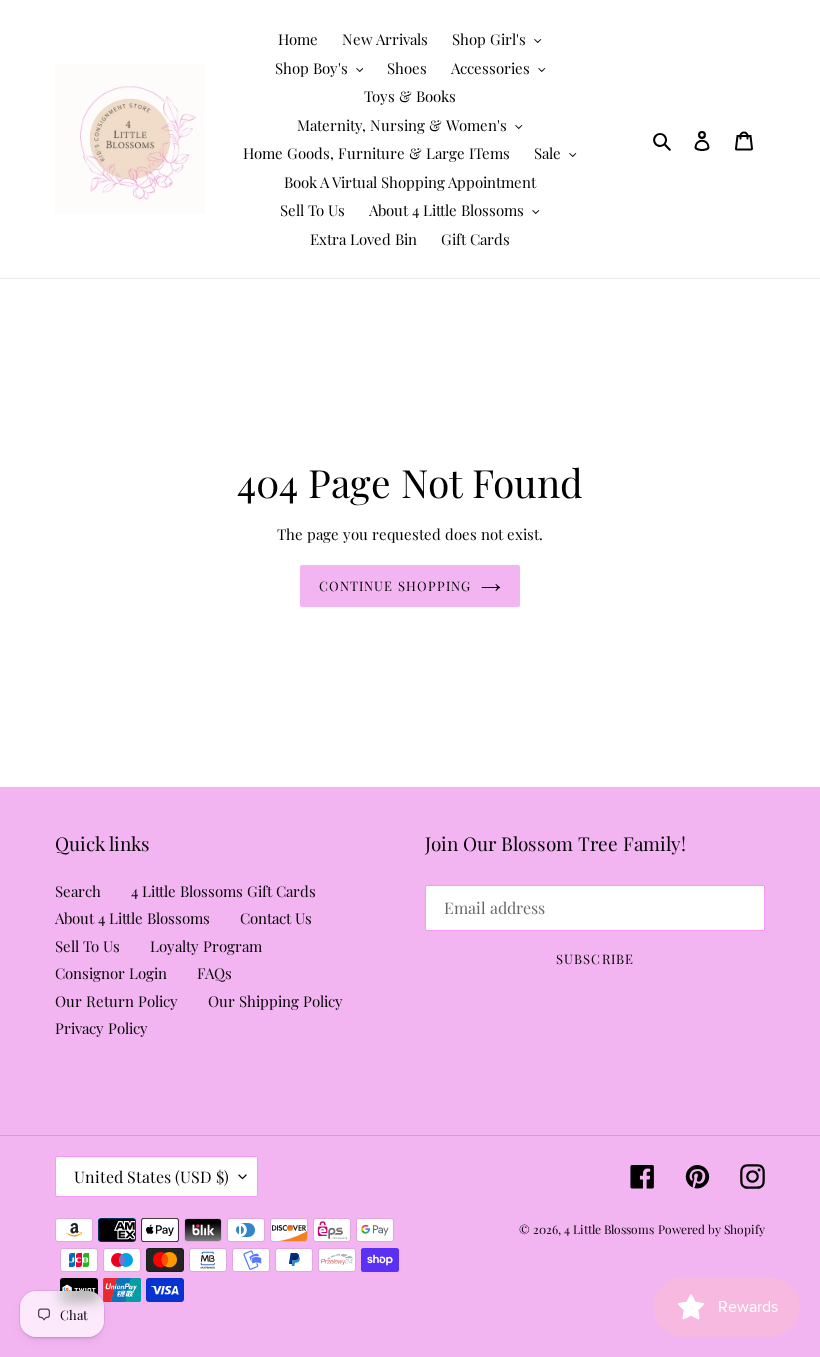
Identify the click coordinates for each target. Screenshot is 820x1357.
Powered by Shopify (711, 1229)
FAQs (214, 973)
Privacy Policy (101, 1028)
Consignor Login (111, 973)
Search (78, 891)
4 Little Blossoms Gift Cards (223, 891)
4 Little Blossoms (609, 1229)
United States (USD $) (151, 1176)
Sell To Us (87, 946)
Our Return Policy (116, 1001)
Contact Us (276, 918)
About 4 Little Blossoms (132, 918)
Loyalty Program (206, 946)
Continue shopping (395, 585)
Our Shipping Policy (275, 1001)
